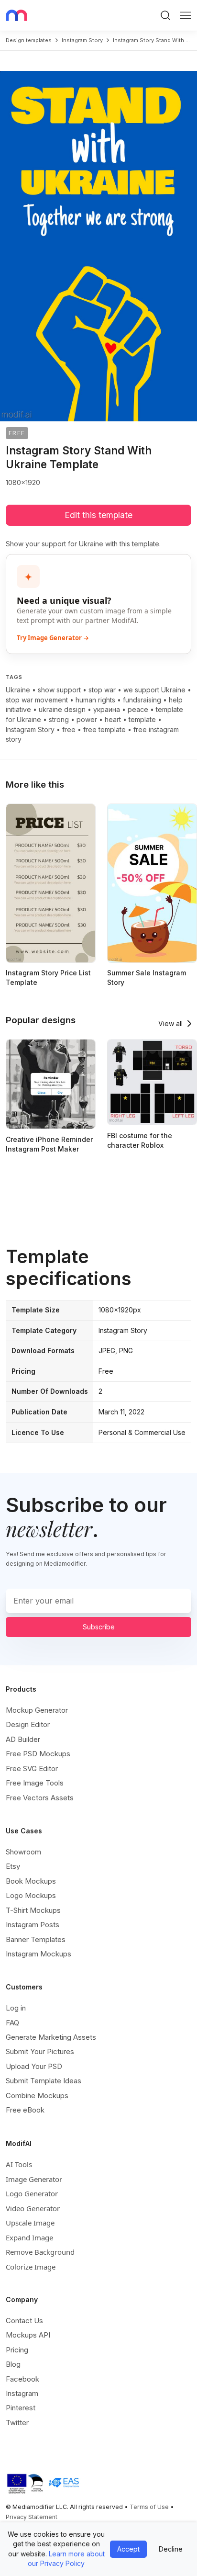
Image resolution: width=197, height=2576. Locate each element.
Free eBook (25, 2110)
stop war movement (37, 700)
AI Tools (19, 2164)
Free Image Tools (35, 1783)
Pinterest (21, 2408)
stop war (102, 690)
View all (170, 1023)
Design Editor (28, 1724)
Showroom (23, 1852)
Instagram (22, 2393)
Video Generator (33, 2208)
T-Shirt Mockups (33, 1910)
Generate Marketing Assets (51, 2037)
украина (107, 709)
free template (104, 729)
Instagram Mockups (38, 1954)
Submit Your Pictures (40, 2051)
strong (59, 719)
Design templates (29, 40)
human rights (95, 700)
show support (59, 690)
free (69, 729)
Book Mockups (31, 1881)
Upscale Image (30, 2223)
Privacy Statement (32, 2517)
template (142, 719)
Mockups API (28, 2335)
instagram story (82, 40)
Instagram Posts (33, 1925)
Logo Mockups (31, 1895)
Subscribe (99, 1627)
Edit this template (98, 515)
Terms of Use (149, 2507)
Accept (128, 2549)
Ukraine (18, 690)
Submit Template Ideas (44, 2081)
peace (138, 709)
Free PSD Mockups (38, 1754)
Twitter (17, 2423)
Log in (16, 2008)
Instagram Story (30, 729)
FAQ (12, 2023)
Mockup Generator (37, 1710)
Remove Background (40, 2252)
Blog (13, 2364)
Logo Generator (32, 2193)
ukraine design (62, 709)
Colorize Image (31, 2267)
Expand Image (29, 2237)
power (87, 719)
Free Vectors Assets (40, 1798)
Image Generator (34, 2179)
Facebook (22, 2379)
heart (113, 719)
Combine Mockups (37, 2096)
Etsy (13, 1866)
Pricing (17, 2350)
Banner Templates (36, 1939)
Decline (171, 2549)
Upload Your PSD (34, 2066)
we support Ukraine (154, 690)
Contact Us (24, 2321)
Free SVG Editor (32, 1768)
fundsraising (142, 700)
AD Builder (23, 1739)
